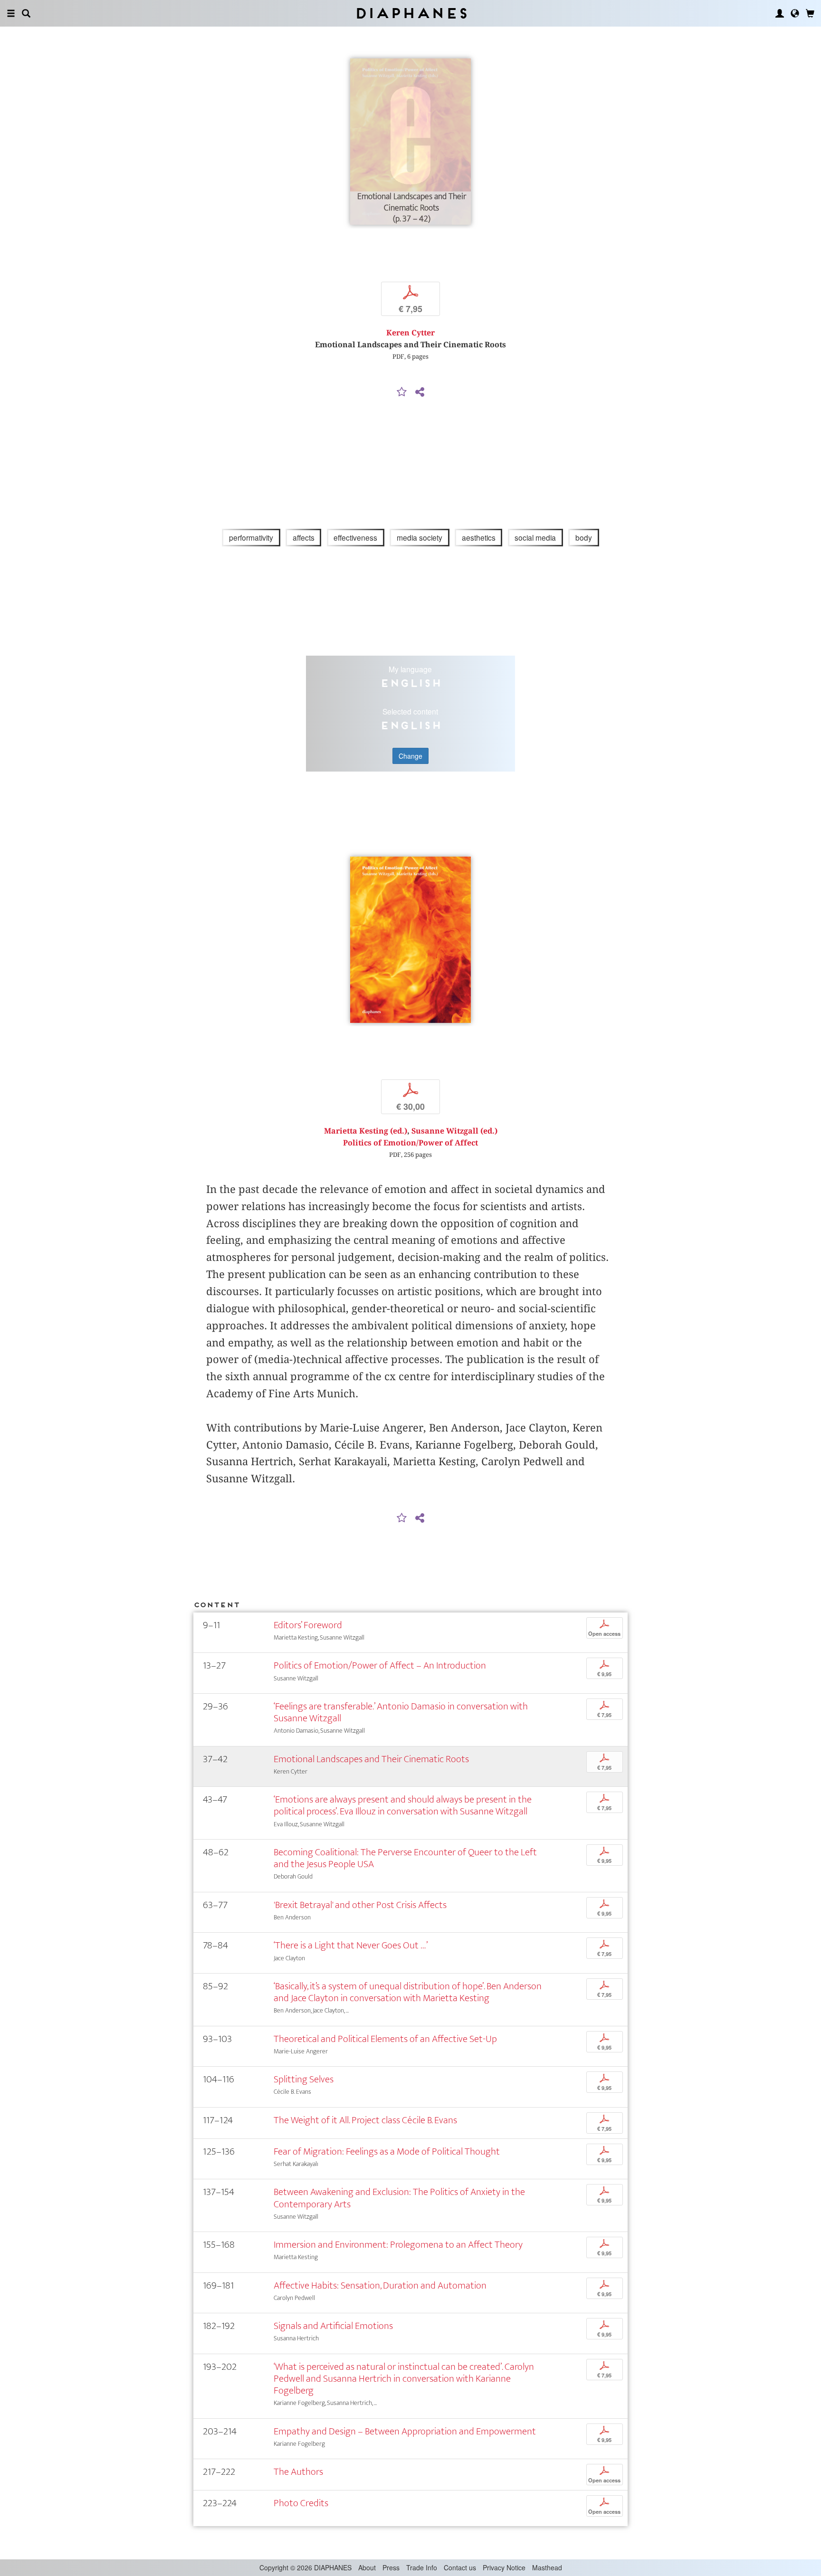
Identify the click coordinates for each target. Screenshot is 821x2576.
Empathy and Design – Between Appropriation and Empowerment (405, 2431)
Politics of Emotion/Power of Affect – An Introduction (380, 1665)
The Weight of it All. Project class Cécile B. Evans (365, 2120)
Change (410, 756)
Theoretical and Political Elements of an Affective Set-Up (385, 2039)
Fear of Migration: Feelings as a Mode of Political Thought (387, 2151)
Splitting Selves (304, 2079)
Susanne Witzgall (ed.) (454, 1131)
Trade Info (422, 2567)
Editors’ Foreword (308, 1625)
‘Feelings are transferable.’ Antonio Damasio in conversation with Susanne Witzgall (401, 1712)
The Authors (298, 2472)
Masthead (547, 2567)
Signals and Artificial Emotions (333, 2326)
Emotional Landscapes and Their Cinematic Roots (371, 1759)
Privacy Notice (504, 2567)
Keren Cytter (410, 333)
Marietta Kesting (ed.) (366, 1131)
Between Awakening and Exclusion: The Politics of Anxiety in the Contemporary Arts (399, 2198)
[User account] (780, 13)
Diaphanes (411, 13)
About (367, 2567)
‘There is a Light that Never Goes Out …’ (351, 1945)
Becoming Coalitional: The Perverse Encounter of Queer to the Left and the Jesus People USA (405, 1858)
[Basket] (810, 13)
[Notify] (402, 392)
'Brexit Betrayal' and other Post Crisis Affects (360, 1905)
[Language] (795, 13)
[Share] (420, 392)
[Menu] (11, 13)
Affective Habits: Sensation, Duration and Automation (380, 2285)
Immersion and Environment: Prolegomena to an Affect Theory (398, 2245)
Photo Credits (301, 2503)
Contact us (460, 2567)
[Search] (26, 13)
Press (391, 2567)
